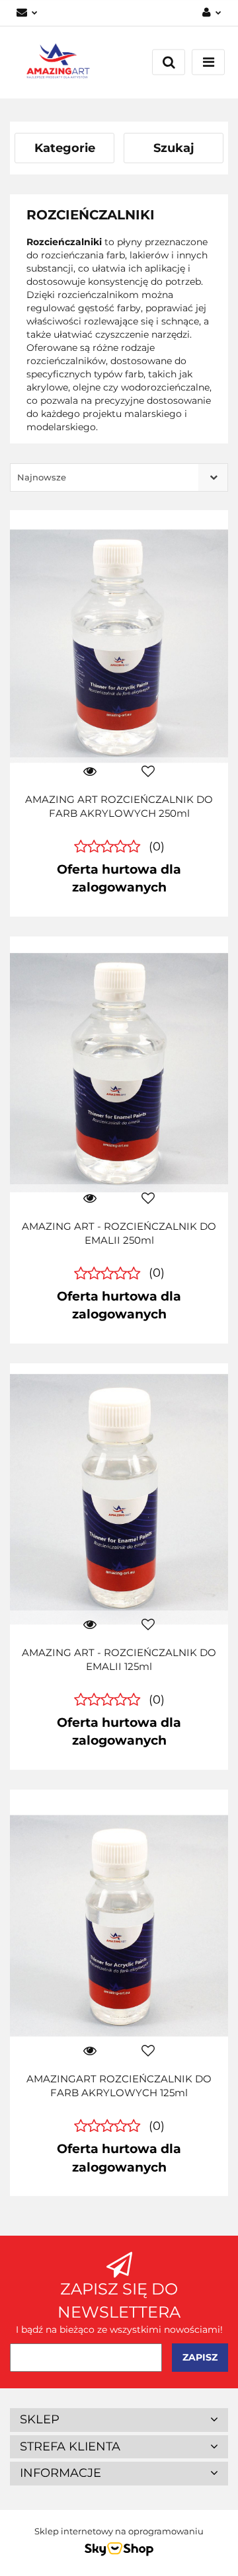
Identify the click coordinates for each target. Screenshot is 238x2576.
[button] (119, 2420)
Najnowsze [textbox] (42, 477)
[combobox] (119, 477)
